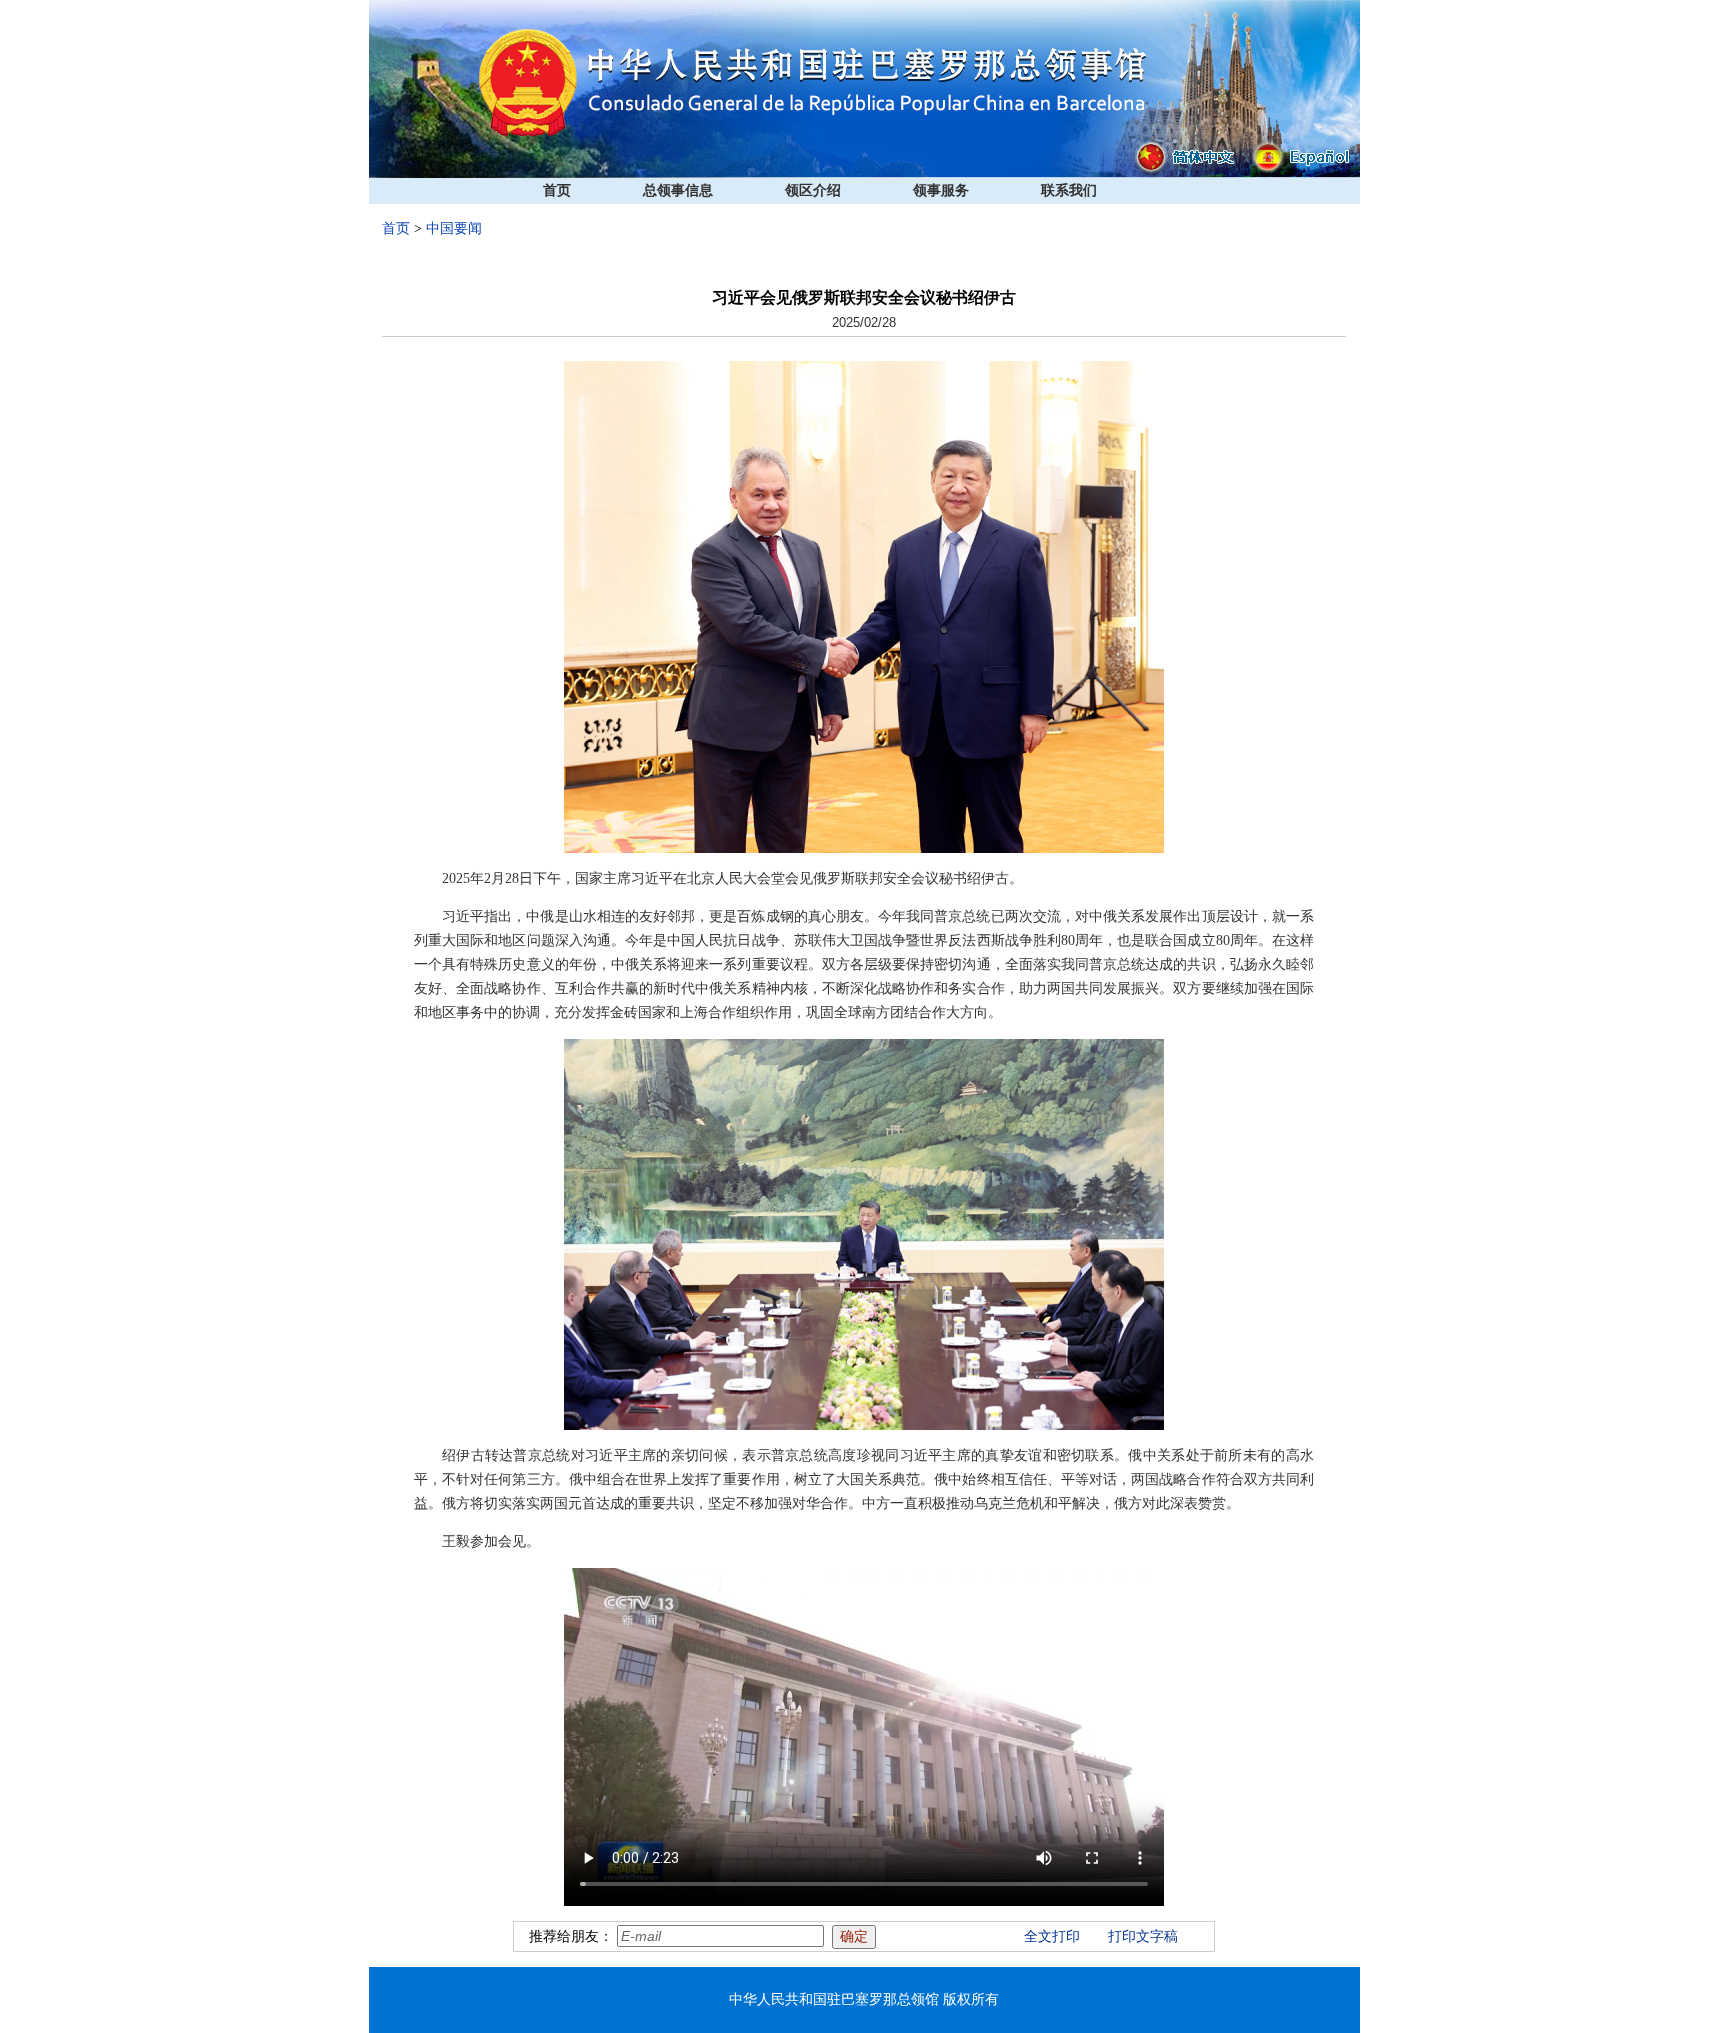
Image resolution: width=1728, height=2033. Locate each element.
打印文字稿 (1143, 1936)
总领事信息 (678, 190)
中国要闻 (454, 228)
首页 (557, 190)
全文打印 (1052, 1936)
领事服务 (941, 190)
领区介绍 (813, 190)
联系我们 (1069, 190)
